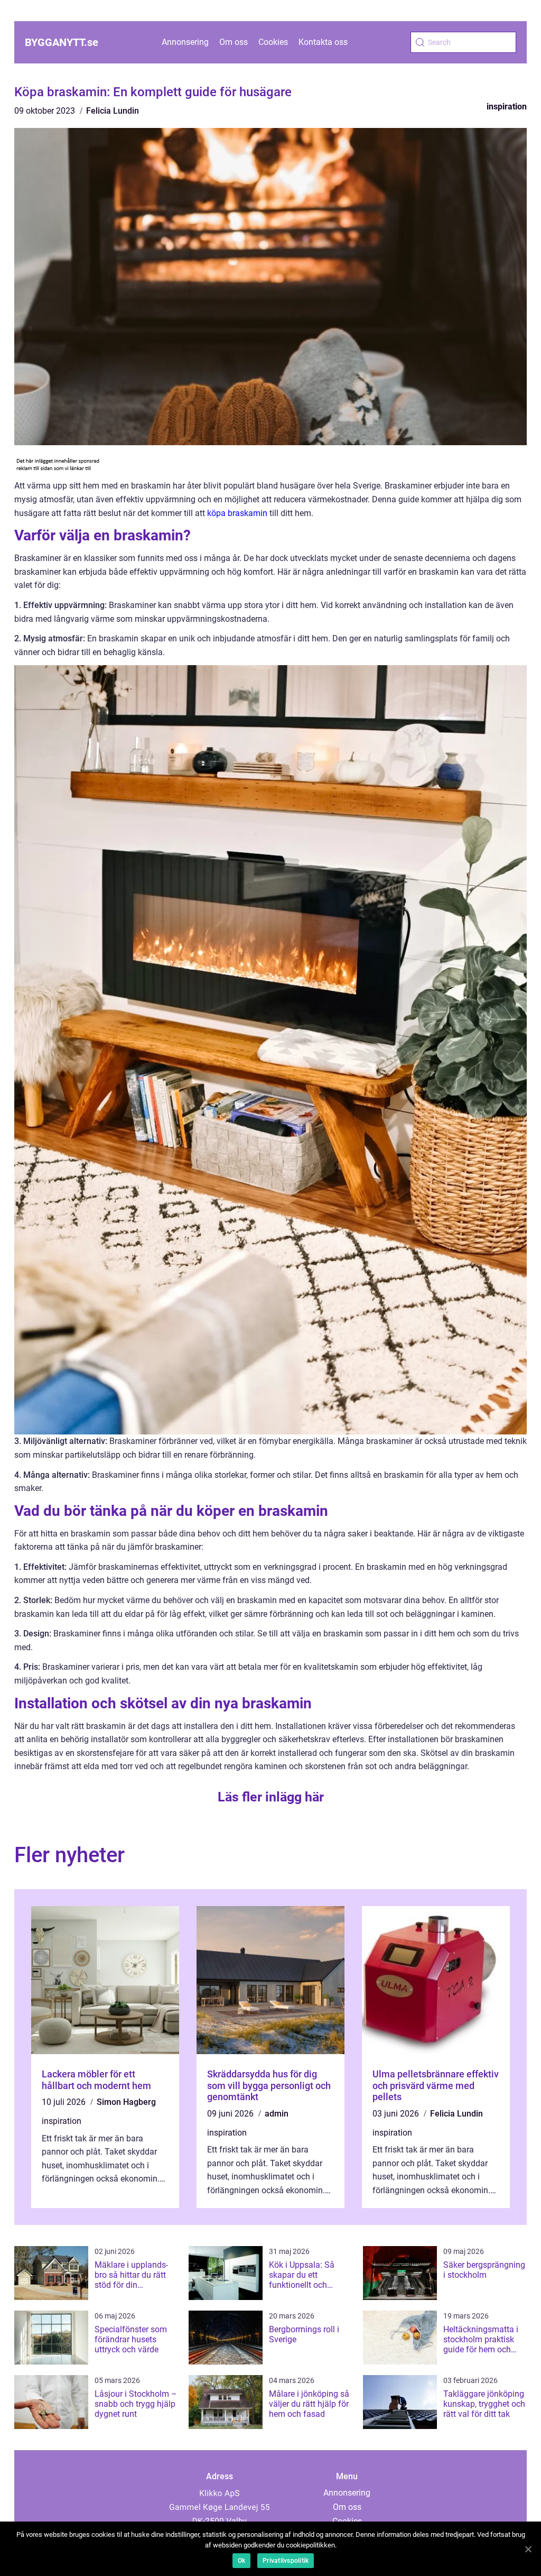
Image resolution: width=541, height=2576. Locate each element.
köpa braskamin (237, 513)
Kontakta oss (323, 42)
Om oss (234, 42)
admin (277, 2114)
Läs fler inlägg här (271, 1797)
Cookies (273, 42)
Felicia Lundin (113, 111)
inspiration (507, 107)
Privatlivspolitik (286, 2561)
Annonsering (185, 42)
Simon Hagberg (126, 2102)
